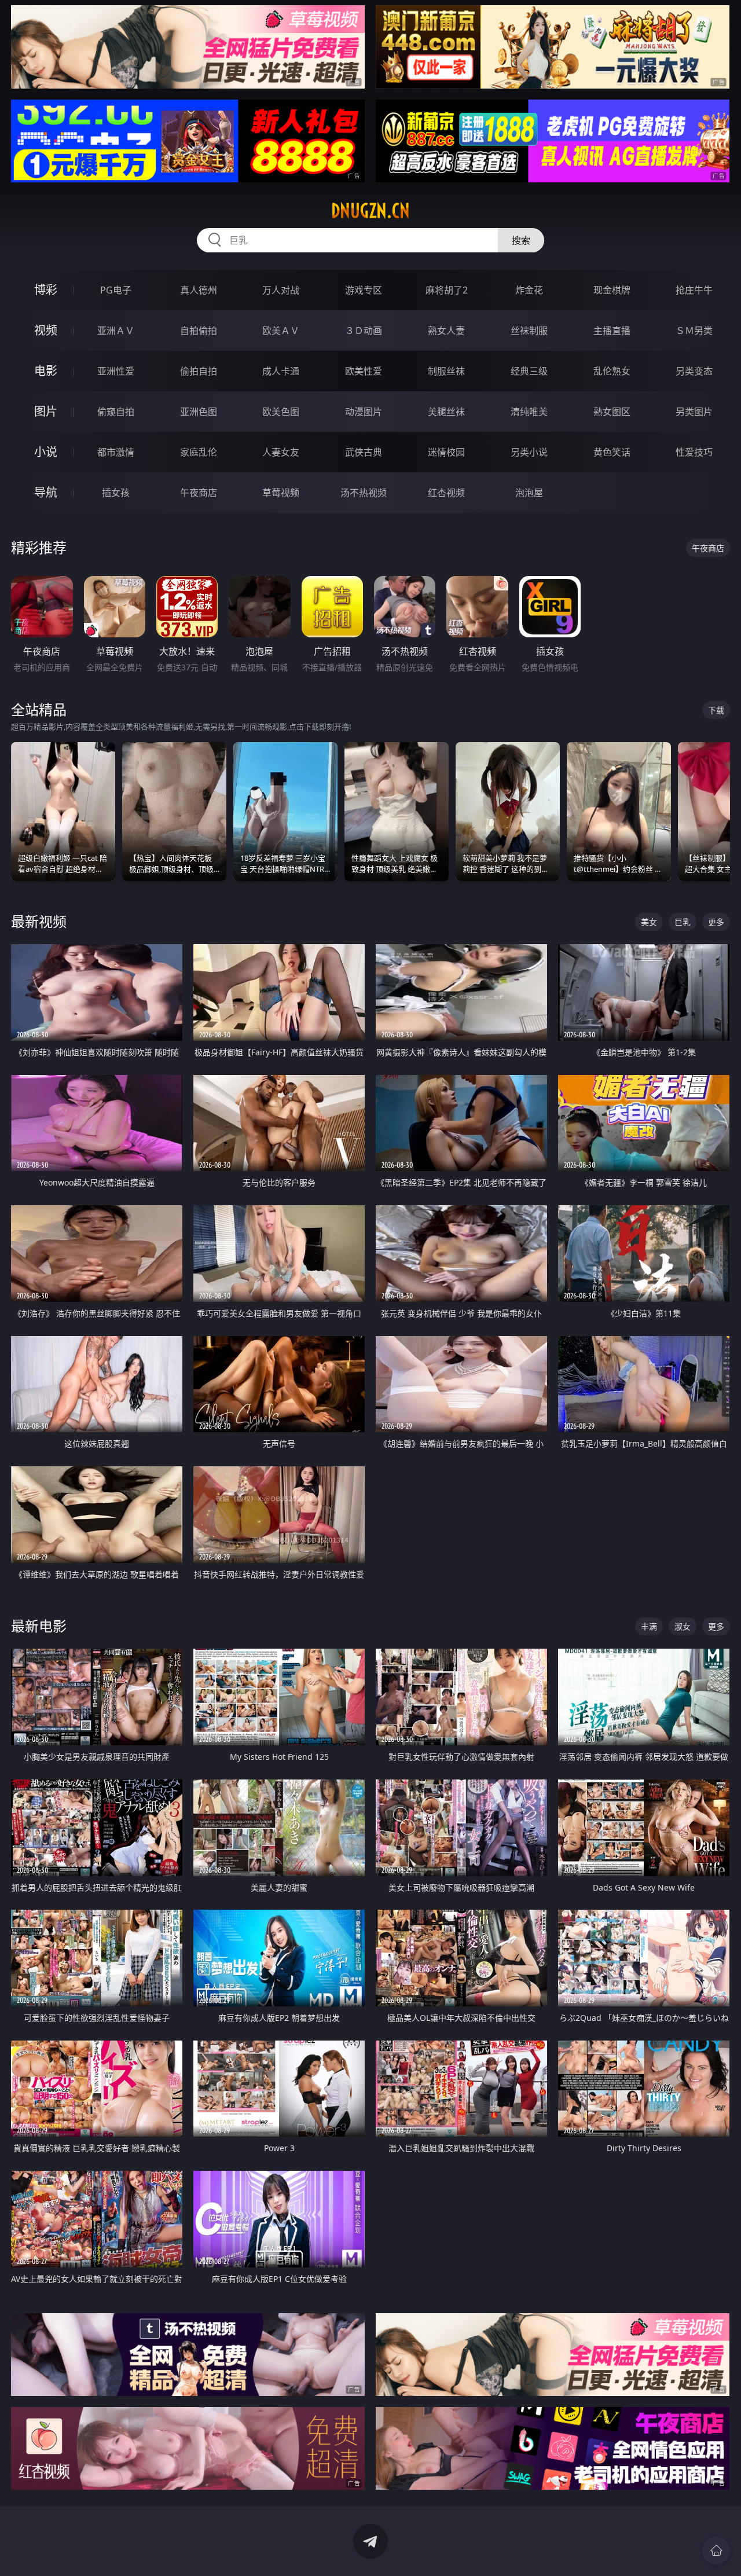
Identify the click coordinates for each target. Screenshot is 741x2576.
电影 (46, 371)
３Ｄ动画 (364, 331)
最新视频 (39, 921)
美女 (649, 922)
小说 (46, 452)
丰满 (649, 1626)
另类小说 (529, 452)
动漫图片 (364, 412)
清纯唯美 (529, 412)
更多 (716, 922)
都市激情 (116, 452)
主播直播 (612, 331)
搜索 (521, 240)
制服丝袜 (446, 371)
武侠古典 (364, 452)
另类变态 (694, 371)
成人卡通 (281, 371)
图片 (46, 411)
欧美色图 (281, 412)
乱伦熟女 (612, 371)
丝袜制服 (529, 331)
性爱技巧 (694, 452)
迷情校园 (446, 452)
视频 (46, 330)
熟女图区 (612, 412)
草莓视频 (281, 493)
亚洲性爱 (116, 371)
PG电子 (116, 290)
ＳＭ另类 (694, 331)
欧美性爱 (364, 371)
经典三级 (529, 371)
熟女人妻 (446, 331)
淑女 (683, 1626)
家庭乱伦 (199, 452)
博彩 (46, 290)
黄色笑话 (612, 452)
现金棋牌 (612, 290)
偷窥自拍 (116, 412)
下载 (716, 710)
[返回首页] (716, 2551)
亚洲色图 (199, 412)
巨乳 (683, 922)
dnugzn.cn (370, 211)
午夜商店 (199, 493)
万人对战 (281, 290)
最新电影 (39, 1626)
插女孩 (116, 493)
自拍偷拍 (199, 331)
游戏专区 (364, 290)
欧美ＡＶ (281, 331)
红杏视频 (446, 493)
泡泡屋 (529, 493)
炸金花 (529, 290)
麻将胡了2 (447, 290)
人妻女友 (281, 452)
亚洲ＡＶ (116, 331)
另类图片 (694, 412)
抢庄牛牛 (694, 290)
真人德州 (199, 290)
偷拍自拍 (199, 371)
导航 (46, 492)
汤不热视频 (364, 493)
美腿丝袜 (446, 412)
